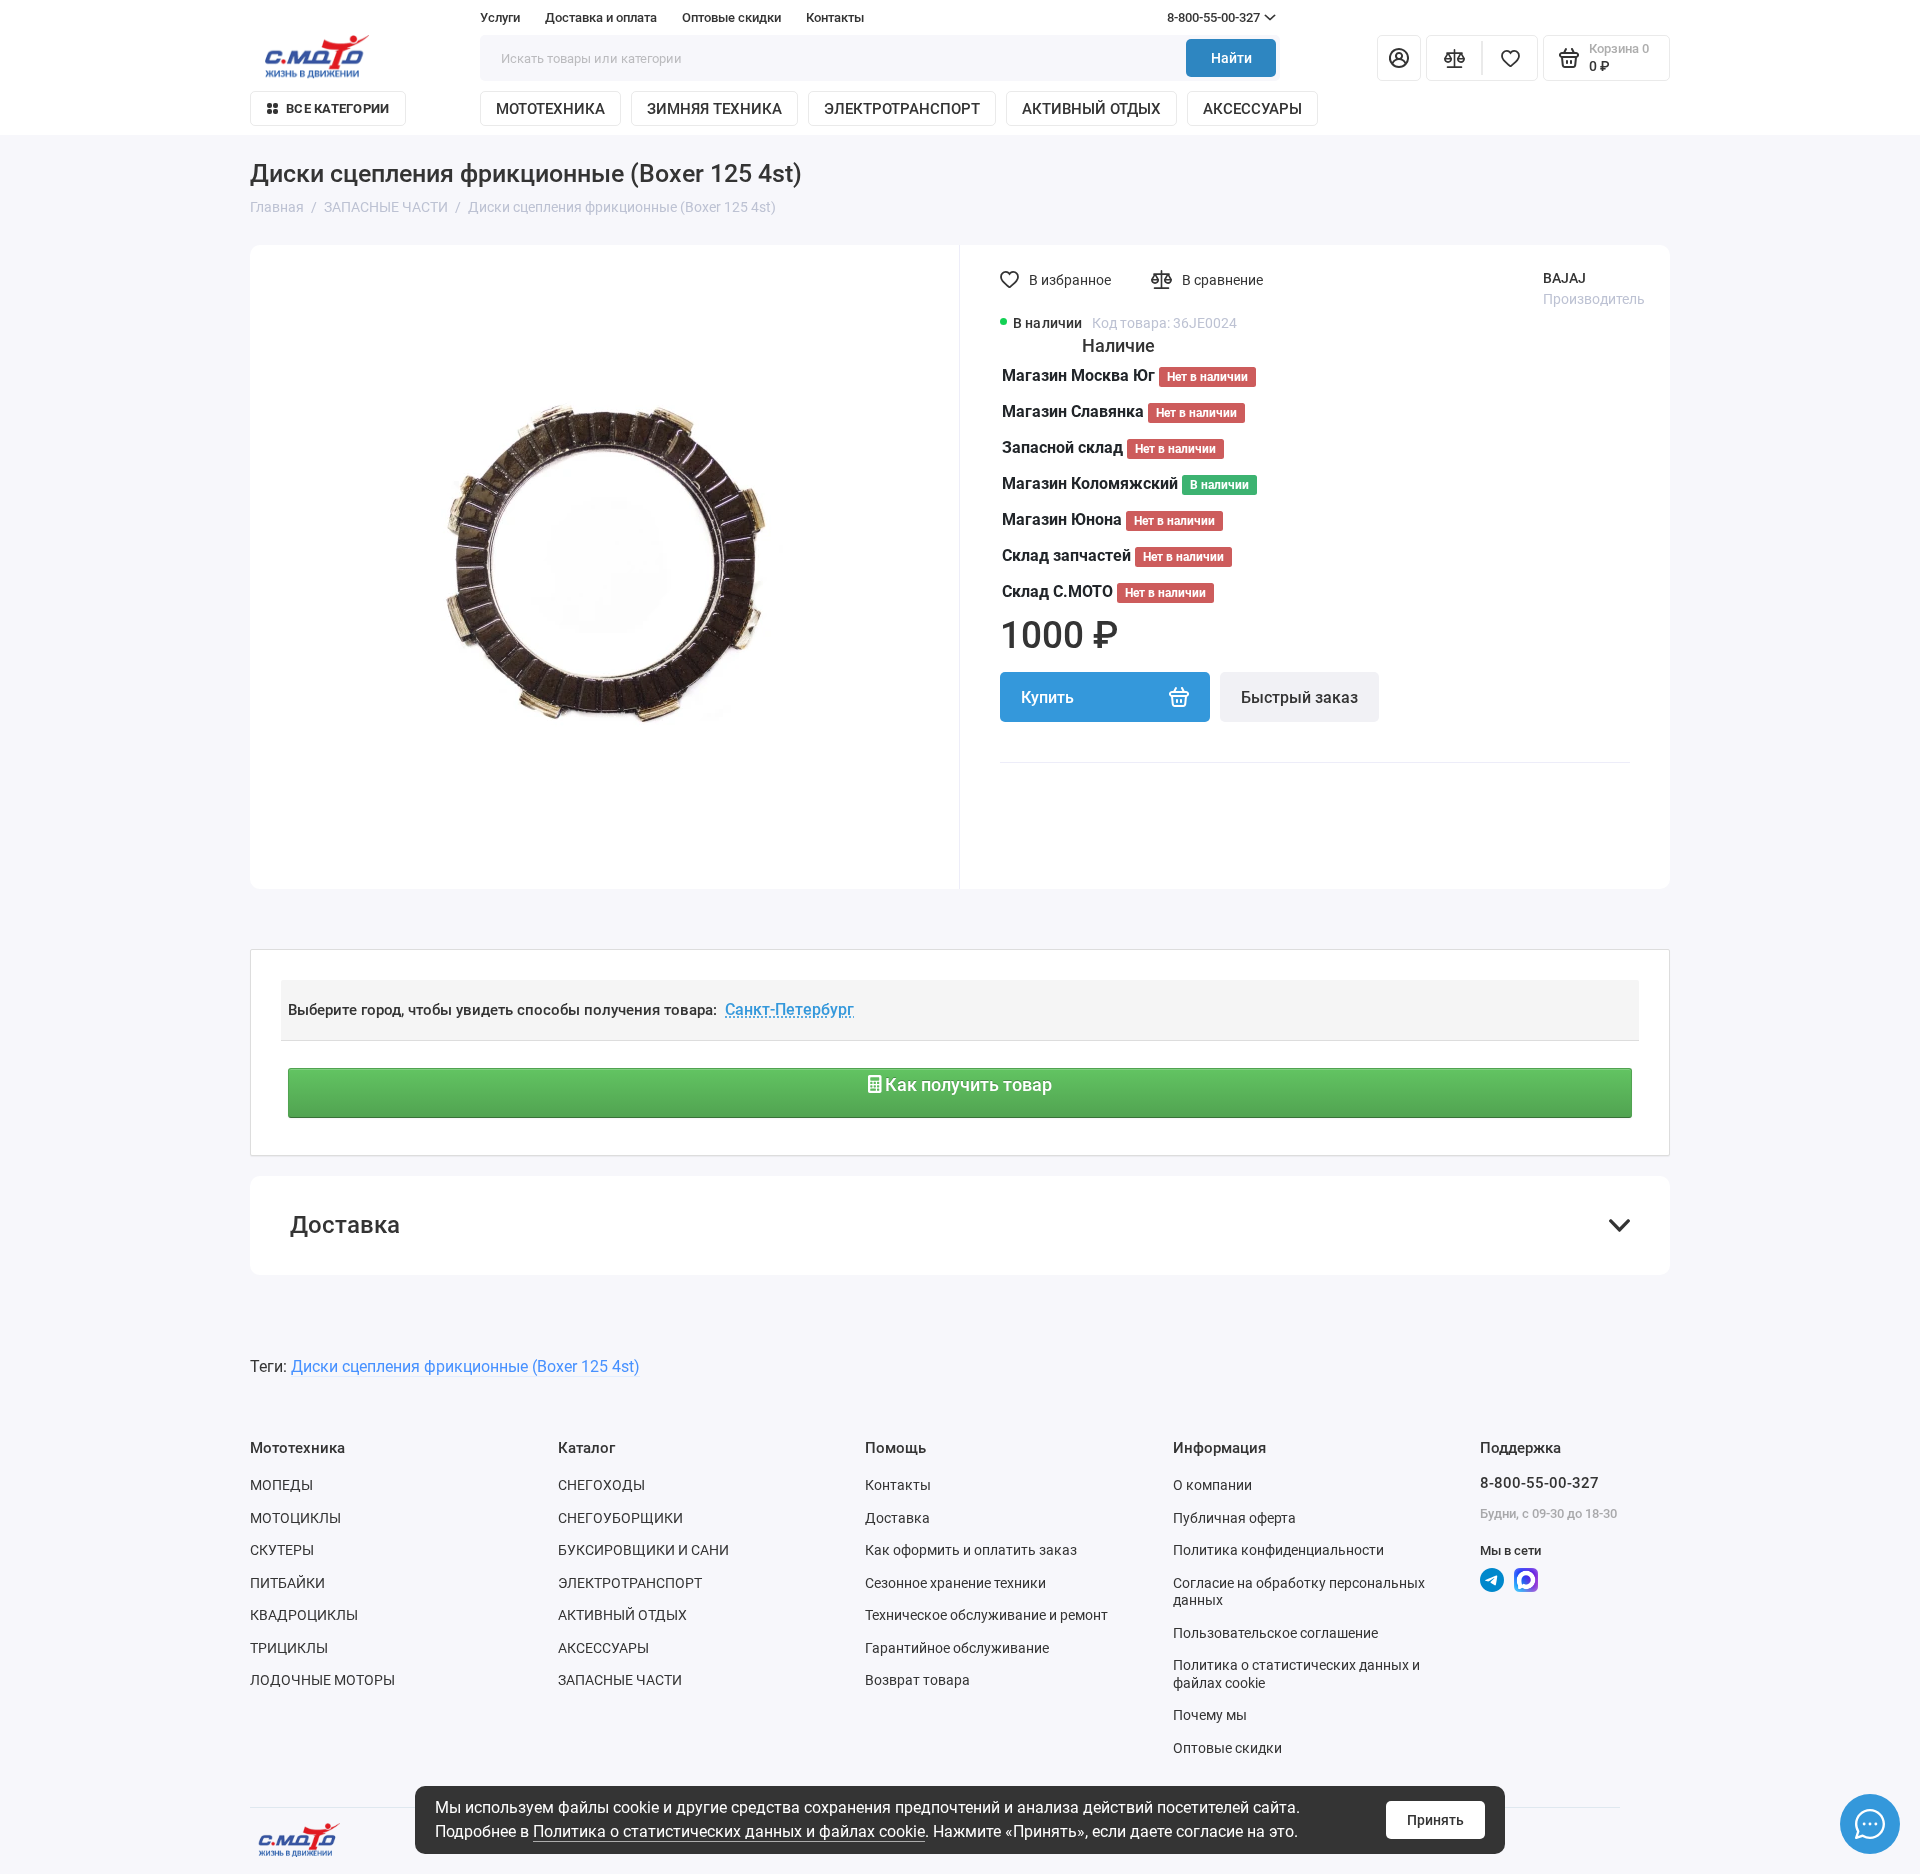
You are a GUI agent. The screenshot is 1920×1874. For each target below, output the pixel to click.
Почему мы (1210, 1715)
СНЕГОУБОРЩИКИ (620, 1518)
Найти (1231, 58)
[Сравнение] (1454, 58)
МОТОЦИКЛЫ (295, 1518)
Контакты (835, 17)
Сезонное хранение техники (955, 1583)
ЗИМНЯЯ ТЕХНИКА (714, 109)
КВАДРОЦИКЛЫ (304, 1615)
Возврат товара (917, 1680)
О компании (1212, 1485)
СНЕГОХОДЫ (601, 1485)
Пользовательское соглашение (1275, 1633)
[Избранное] (1510, 58)
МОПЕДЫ (281, 1485)
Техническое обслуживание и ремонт (986, 1615)
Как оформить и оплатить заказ (971, 1550)
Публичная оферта (1234, 1518)
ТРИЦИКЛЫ (289, 1648)
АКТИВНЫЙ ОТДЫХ (1091, 109)
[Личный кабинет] (1399, 58)
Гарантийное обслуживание (957, 1648)
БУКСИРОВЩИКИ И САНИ (643, 1550)
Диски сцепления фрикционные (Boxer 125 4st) (465, 1366)
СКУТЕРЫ (282, 1550)
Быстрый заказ (1299, 697)
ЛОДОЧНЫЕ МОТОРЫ (322, 1680)
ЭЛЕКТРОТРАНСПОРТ (902, 109)
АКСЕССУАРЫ (1252, 109)
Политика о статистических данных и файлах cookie (729, 1831)
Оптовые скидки (731, 17)
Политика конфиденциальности (1278, 1550)
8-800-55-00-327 (1175, 17)
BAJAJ (1564, 278)
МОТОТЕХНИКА (550, 109)
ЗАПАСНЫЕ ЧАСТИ (620, 1680)
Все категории (337, 108)
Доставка (897, 1518)
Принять (1435, 1820)
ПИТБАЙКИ (287, 1583)
